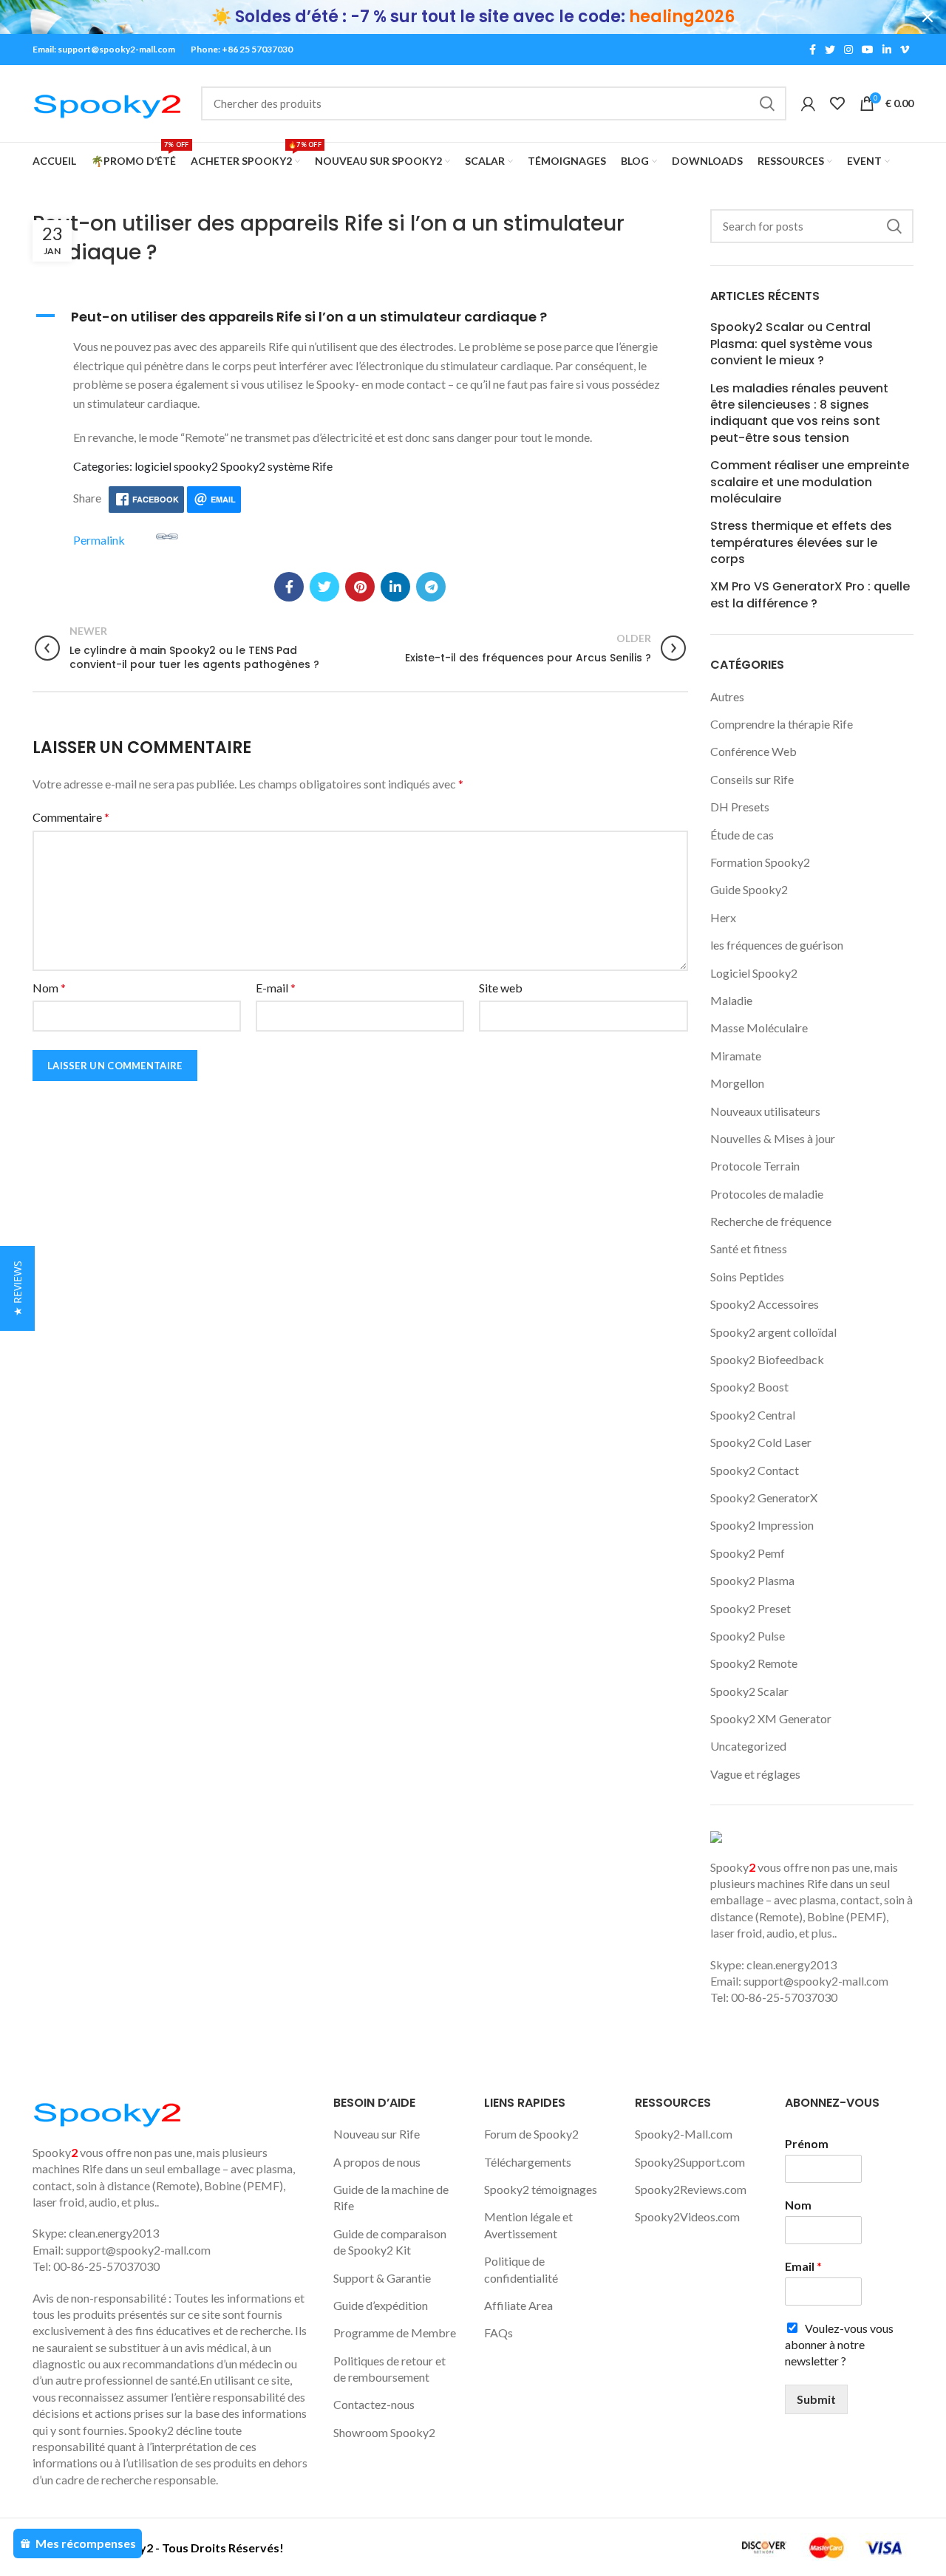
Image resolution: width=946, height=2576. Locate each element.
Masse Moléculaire (759, 1028)
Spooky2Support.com (690, 2162)
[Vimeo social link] (905, 50)
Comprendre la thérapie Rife (782, 724)
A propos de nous (377, 2162)
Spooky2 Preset (751, 1608)
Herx (723, 917)
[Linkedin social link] (887, 50)
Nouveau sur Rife (377, 2134)
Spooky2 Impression (762, 1525)
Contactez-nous (374, 2404)
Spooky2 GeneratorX (764, 1497)
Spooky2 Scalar (749, 1691)
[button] (360, 317)
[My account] (808, 103)
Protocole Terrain (755, 1166)
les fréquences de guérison (777, 945)
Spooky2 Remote (754, 1663)
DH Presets (740, 807)
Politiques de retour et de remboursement (389, 2369)
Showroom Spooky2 (384, 2432)
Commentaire (71, 817)
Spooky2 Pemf (748, 1553)
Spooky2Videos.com (687, 2216)
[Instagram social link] (848, 50)
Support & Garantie (382, 2278)
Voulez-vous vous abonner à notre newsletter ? (839, 2345)
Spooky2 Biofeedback (767, 1359)
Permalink (99, 539)
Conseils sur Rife (752, 779)
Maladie (731, 1000)
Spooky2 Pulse (748, 1636)
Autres (727, 696)
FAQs (498, 2333)
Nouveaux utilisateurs (765, 1111)
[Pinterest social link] (360, 587)
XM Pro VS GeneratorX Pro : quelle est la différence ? (810, 595)
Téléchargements (528, 2162)
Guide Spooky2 (749, 889)
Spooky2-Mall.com (684, 2134)
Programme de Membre (395, 2333)
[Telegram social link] (431, 587)
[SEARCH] (766, 103)
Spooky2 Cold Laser (761, 1442)
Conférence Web (753, 751)
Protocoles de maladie (767, 1194)
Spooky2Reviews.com (691, 2189)
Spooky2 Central (753, 1415)
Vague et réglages (755, 1774)
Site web (501, 988)
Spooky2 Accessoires (765, 1304)
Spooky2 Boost (749, 1387)
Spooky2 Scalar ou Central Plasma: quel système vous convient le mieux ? (792, 344)
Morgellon (737, 1083)
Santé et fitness (749, 1248)
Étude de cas (742, 835)
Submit (816, 2399)
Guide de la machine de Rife (391, 2197)
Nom (49, 988)
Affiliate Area (518, 2305)
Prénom (807, 2143)
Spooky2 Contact (755, 1470)
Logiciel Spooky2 (754, 973)
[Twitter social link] (830, 50)
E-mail (276, 988)
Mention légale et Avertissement (528, 2225)
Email (803, 2266)
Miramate (736, 1056)
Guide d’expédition (381, 2305)
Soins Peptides (747, 1277)
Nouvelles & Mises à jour (773, 1138)
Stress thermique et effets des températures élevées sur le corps (801, 543)
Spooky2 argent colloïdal (773, 1332)
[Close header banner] (928, 17)
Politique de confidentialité (521, 2269)
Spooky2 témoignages (541, 2189)
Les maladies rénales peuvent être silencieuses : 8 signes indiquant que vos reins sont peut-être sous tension (799, 413)
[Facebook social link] (813, 50)
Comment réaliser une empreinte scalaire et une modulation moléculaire (810, 482)
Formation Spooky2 (760, 862)
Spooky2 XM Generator (771, 1718)
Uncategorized (748, 1746)
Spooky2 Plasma (752, 1580)
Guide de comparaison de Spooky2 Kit (390, 2242)
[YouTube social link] (868, 50)
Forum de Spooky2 (531, 2134)
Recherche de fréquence (771, 1221)
